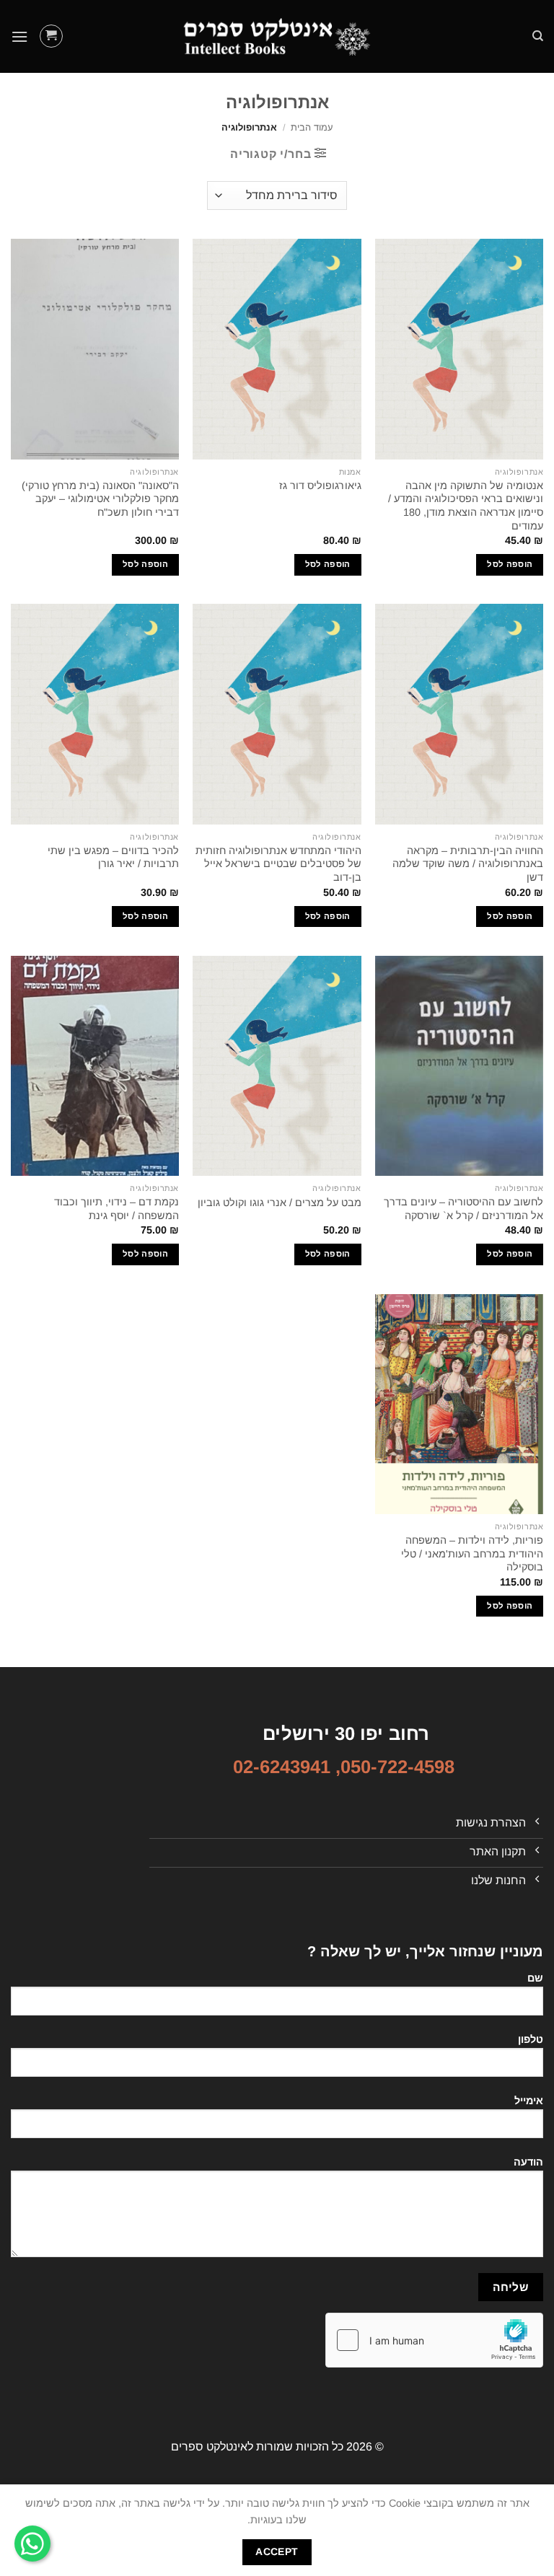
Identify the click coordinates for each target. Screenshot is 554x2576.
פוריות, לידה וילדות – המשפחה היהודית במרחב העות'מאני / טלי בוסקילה (472, 1553)
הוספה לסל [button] (510, 564)
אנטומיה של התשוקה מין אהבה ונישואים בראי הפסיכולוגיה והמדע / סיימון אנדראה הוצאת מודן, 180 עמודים (466, 506)
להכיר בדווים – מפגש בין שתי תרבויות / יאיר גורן (113, 857)
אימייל (529, 2101)
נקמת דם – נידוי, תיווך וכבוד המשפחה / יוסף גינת (116, 1209)
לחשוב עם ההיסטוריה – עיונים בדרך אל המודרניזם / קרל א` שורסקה (463, 1209)
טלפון (531, 2039)
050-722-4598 (397, 1767)
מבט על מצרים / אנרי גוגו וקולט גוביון (280, 1203)
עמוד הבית (312, 127)
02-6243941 (282, 1767)
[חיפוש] (538, 36)
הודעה (528, 2162)
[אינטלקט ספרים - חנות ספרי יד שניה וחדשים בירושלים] (277, 36)
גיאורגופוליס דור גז (320, 485)
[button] (51, 36)
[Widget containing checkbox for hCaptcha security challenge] (434, 2340)
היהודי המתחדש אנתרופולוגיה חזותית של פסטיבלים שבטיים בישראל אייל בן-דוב (278, 864)
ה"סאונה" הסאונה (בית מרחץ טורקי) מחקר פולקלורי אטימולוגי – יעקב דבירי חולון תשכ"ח (100, 499)
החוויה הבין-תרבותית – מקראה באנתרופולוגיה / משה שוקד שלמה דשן (468, 864)
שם (535, 1978)
